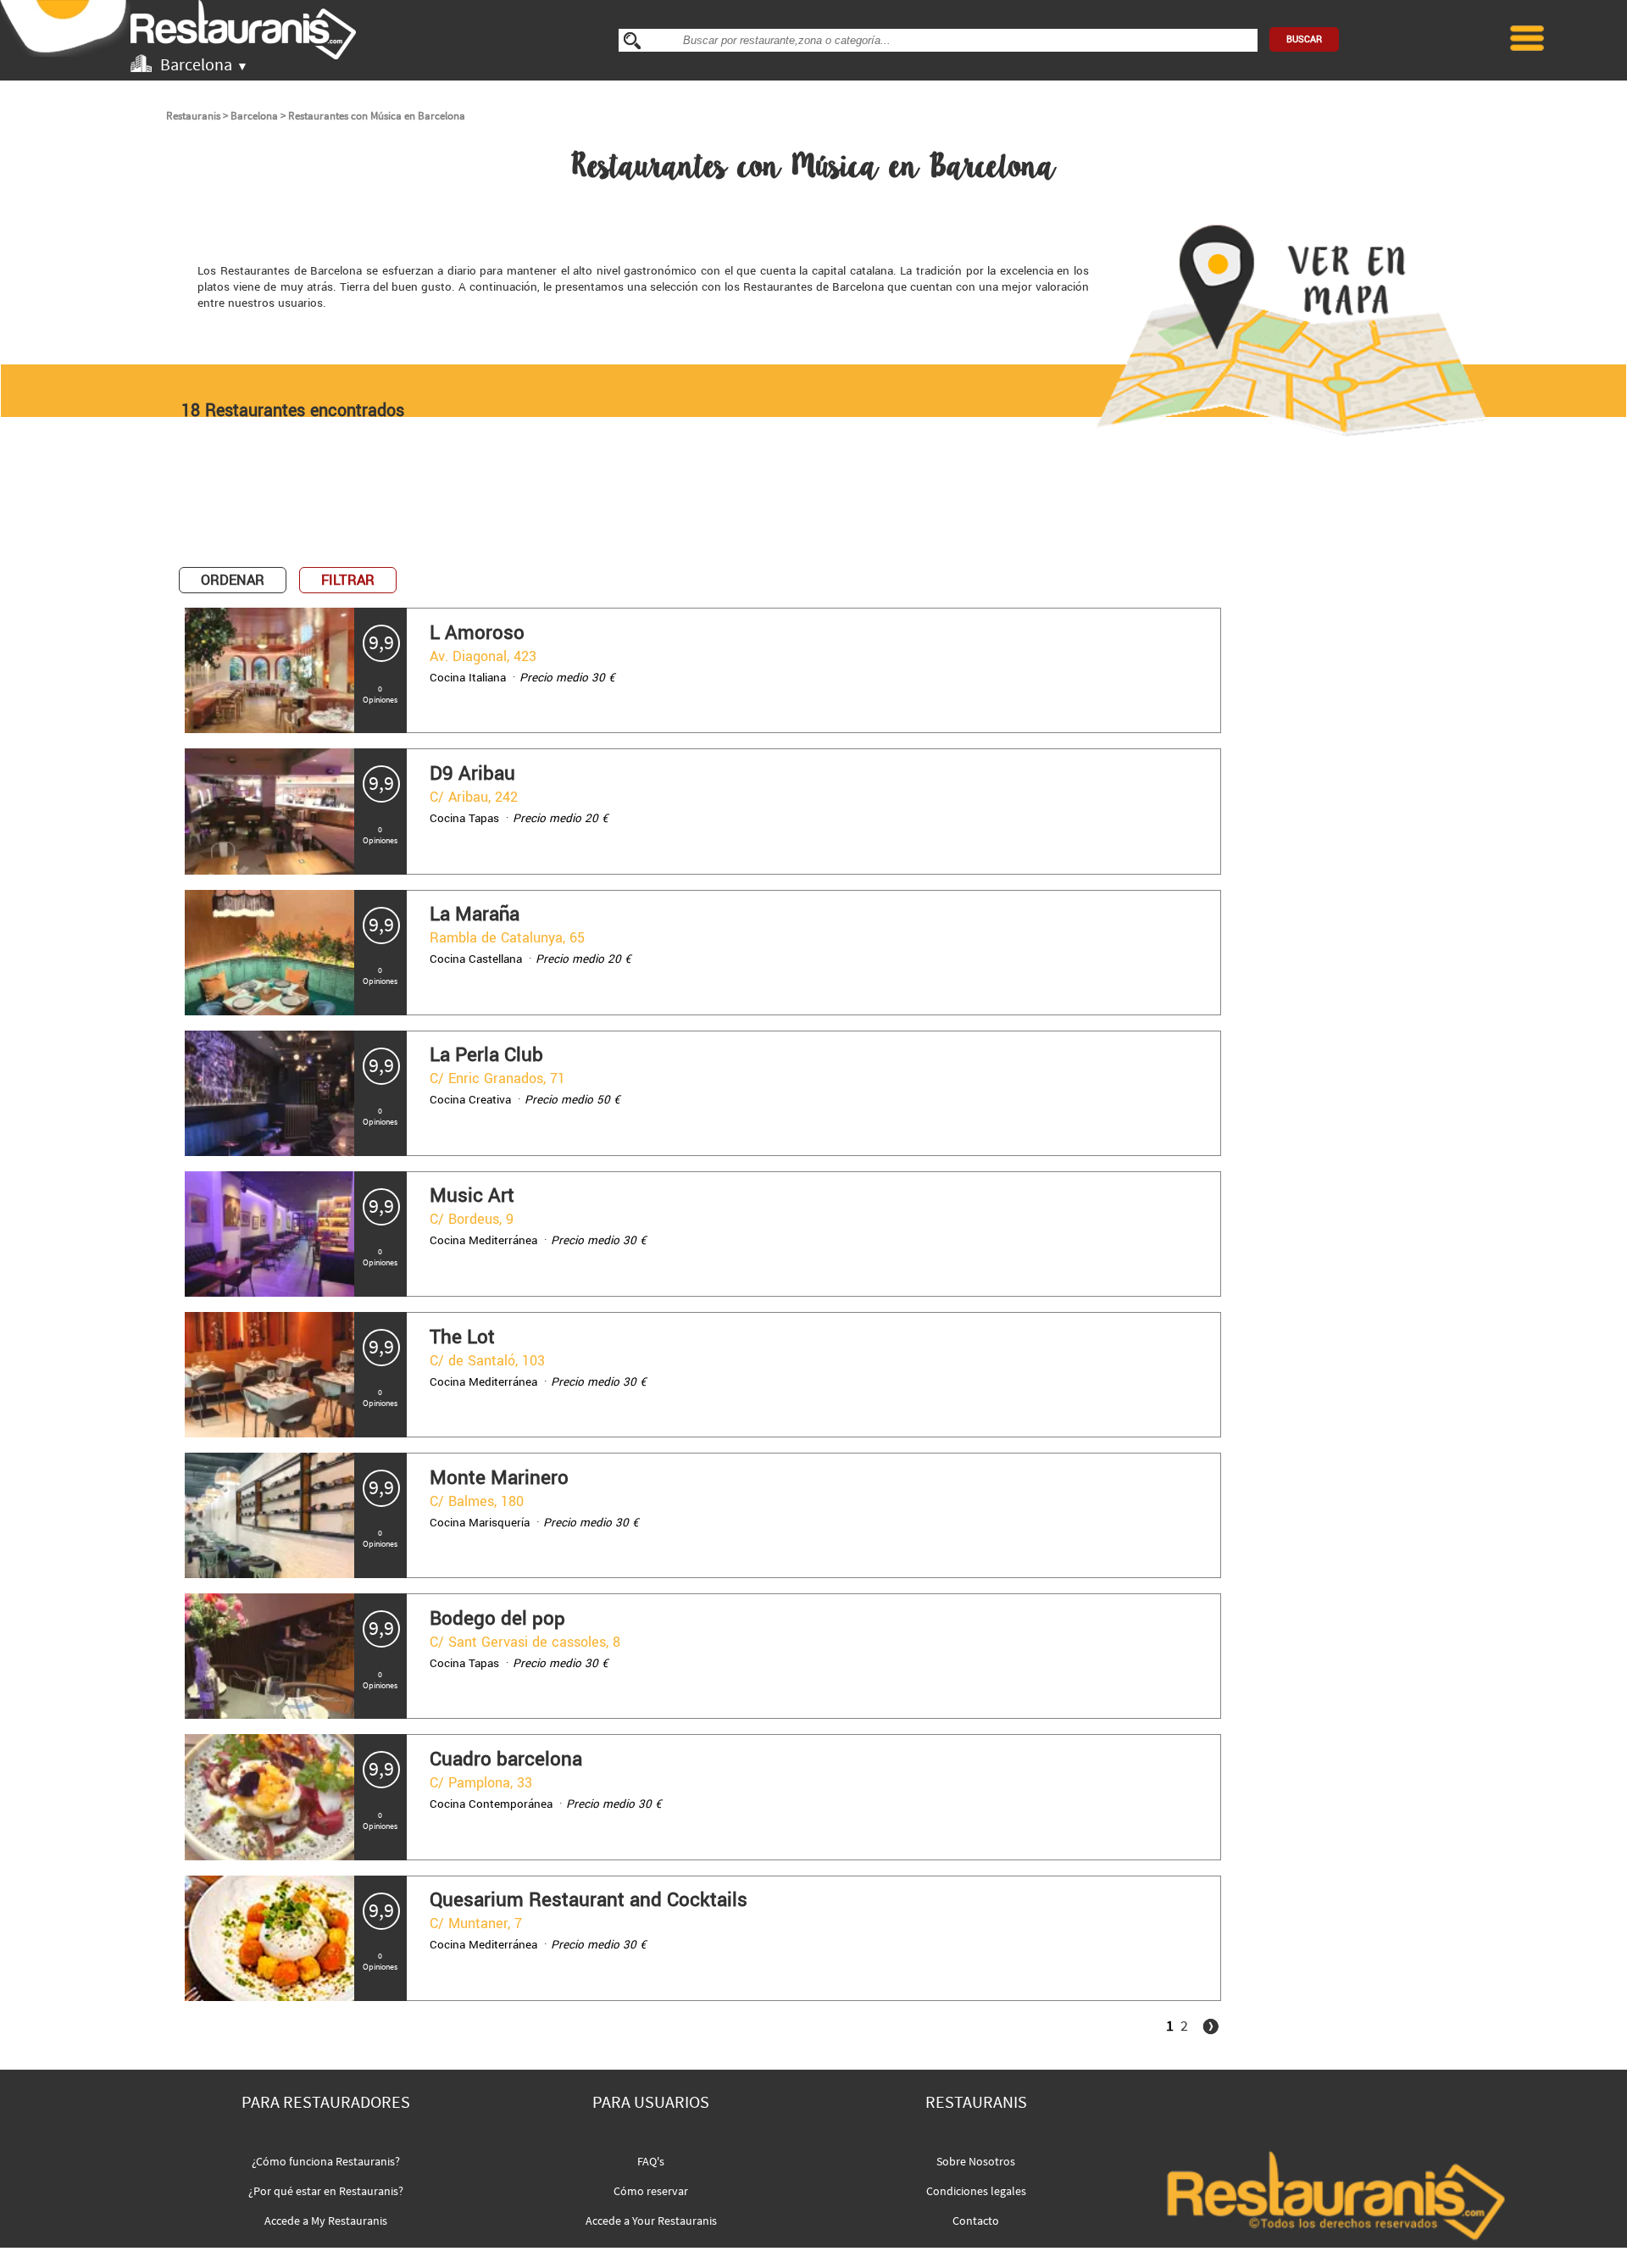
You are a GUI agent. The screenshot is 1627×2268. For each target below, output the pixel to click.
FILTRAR (348, 580)
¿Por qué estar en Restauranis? (326, 2191)
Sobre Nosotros (976, 2161)
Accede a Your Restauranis (651, 2221)
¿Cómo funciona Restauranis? (326, 2161)
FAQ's (651, 2161)
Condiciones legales (976, 2191)
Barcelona (254, 116)
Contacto (976, 2221)
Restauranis (193, 116)
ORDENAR (233, 580)
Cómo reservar (651, 2191)
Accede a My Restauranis (326, 2221)
